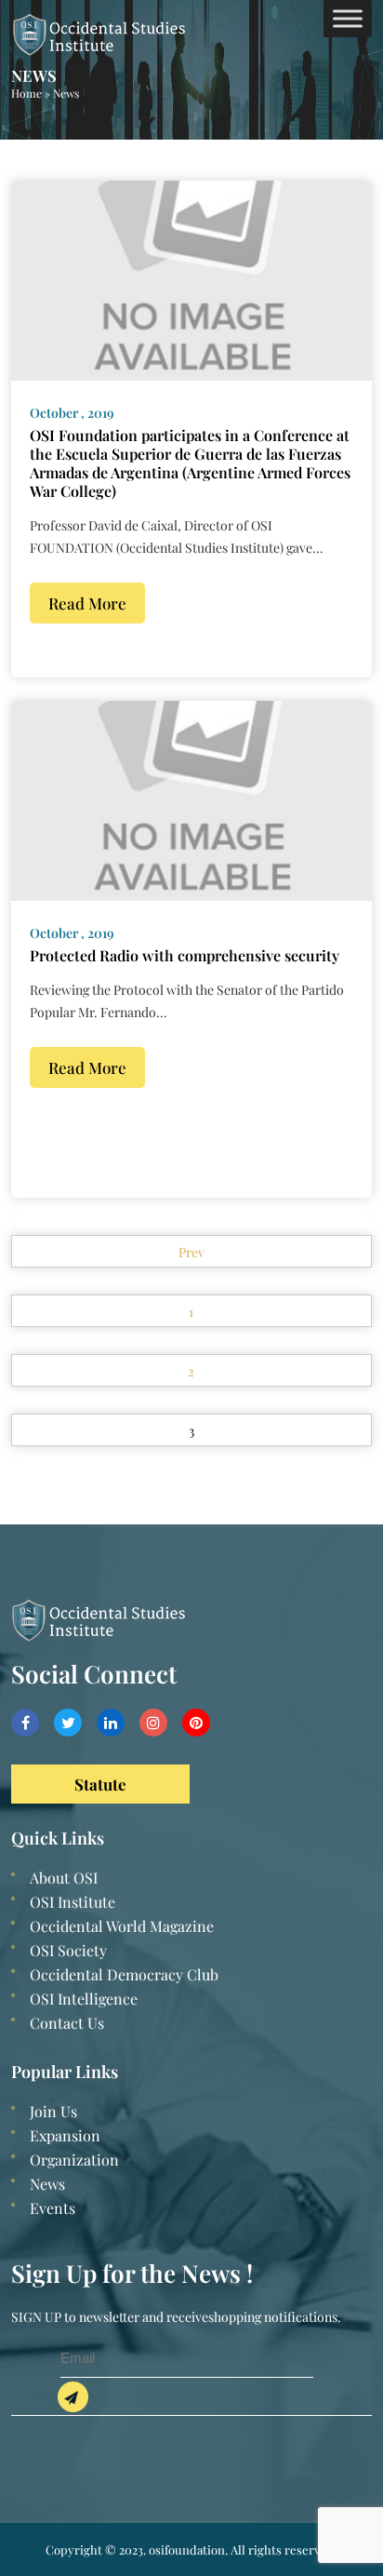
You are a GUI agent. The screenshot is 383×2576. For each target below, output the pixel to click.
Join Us (53, 2111)
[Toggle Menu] (348, 18)
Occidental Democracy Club (124, 1974)
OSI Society (68, 1950)
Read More (87, 603)
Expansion (65, 2135)
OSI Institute (73, 1902)
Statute (100, 1784)
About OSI (64, 1878)
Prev (191, 1252)
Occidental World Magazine (122, 1926)
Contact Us (67, 2023)
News (47, 2184)
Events (53, 2208)
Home (26, 93)
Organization (74, 2160)
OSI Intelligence (84, 1999)
